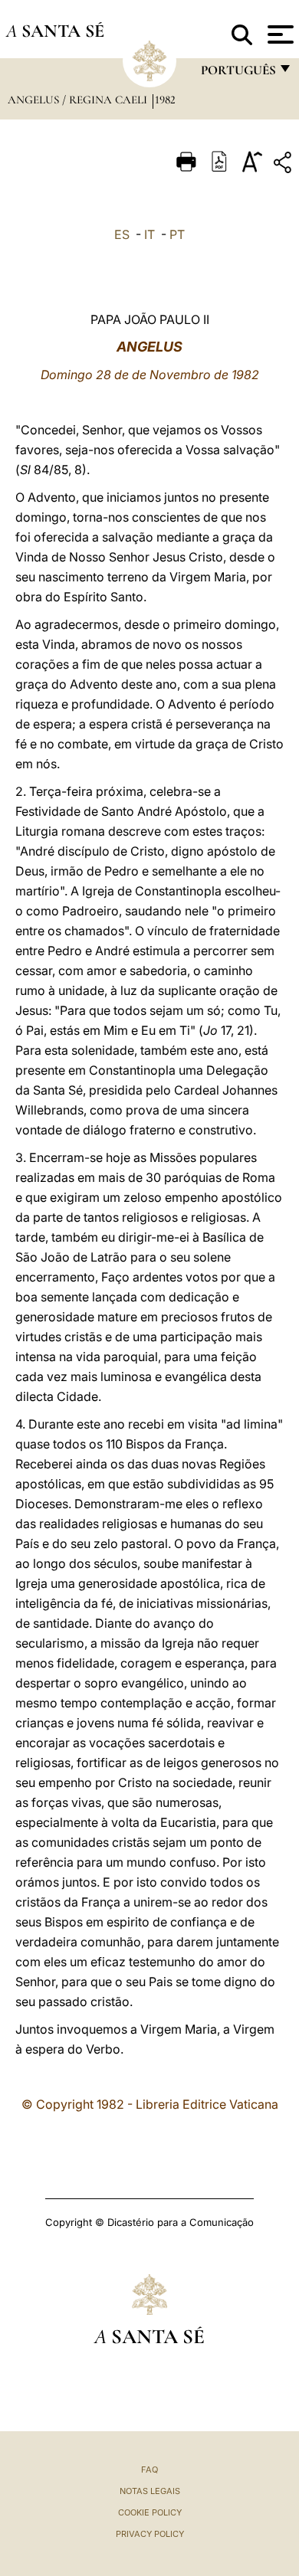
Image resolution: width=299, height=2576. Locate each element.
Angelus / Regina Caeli (79, 100)
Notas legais (150, 2491)
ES (122, 234)
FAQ (149, 2470)
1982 (165, 100)
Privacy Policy (150, 2534)
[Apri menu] (279, 34)
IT (149, 234)
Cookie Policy (150, 2512)
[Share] (284, 165)
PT (177, 234)
